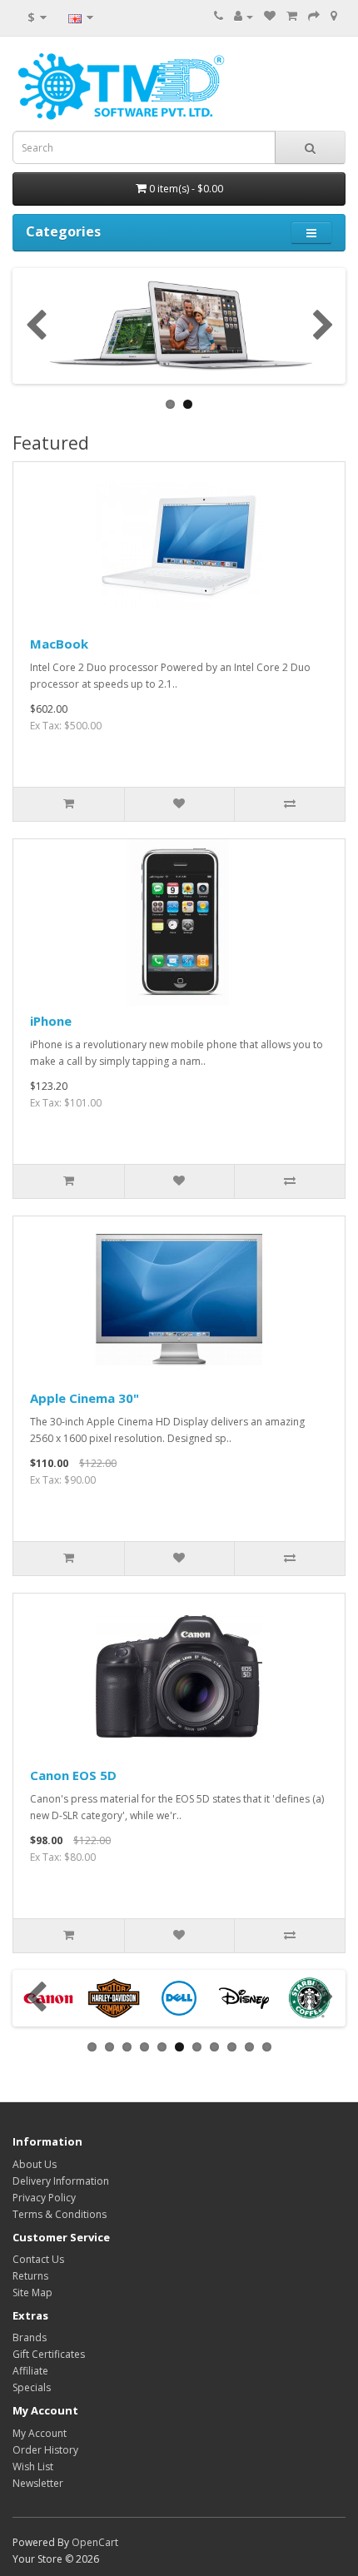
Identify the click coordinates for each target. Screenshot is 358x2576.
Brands (30, 2337)
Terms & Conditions (60, 2214)
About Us (35, 2164)
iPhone (51, 1021)
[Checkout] (314, 16)
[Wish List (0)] (270, 16)
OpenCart (95, 2542)
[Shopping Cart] (292, 16)
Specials (32, 2387)
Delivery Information (61, 2181)
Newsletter (38, 2483)
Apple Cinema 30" (85, 1398)
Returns (30, 2276)
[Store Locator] (334, 16)
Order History (45, 2450)
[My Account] (244, 16)
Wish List (33, 2467)
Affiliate (30, 2371)
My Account (40, 2433)
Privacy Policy (44, 2198)
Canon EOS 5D (73, 1775)
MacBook (59, 644)
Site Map (32, 2293)
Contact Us (38, 2259)
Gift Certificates (49, 2354)
